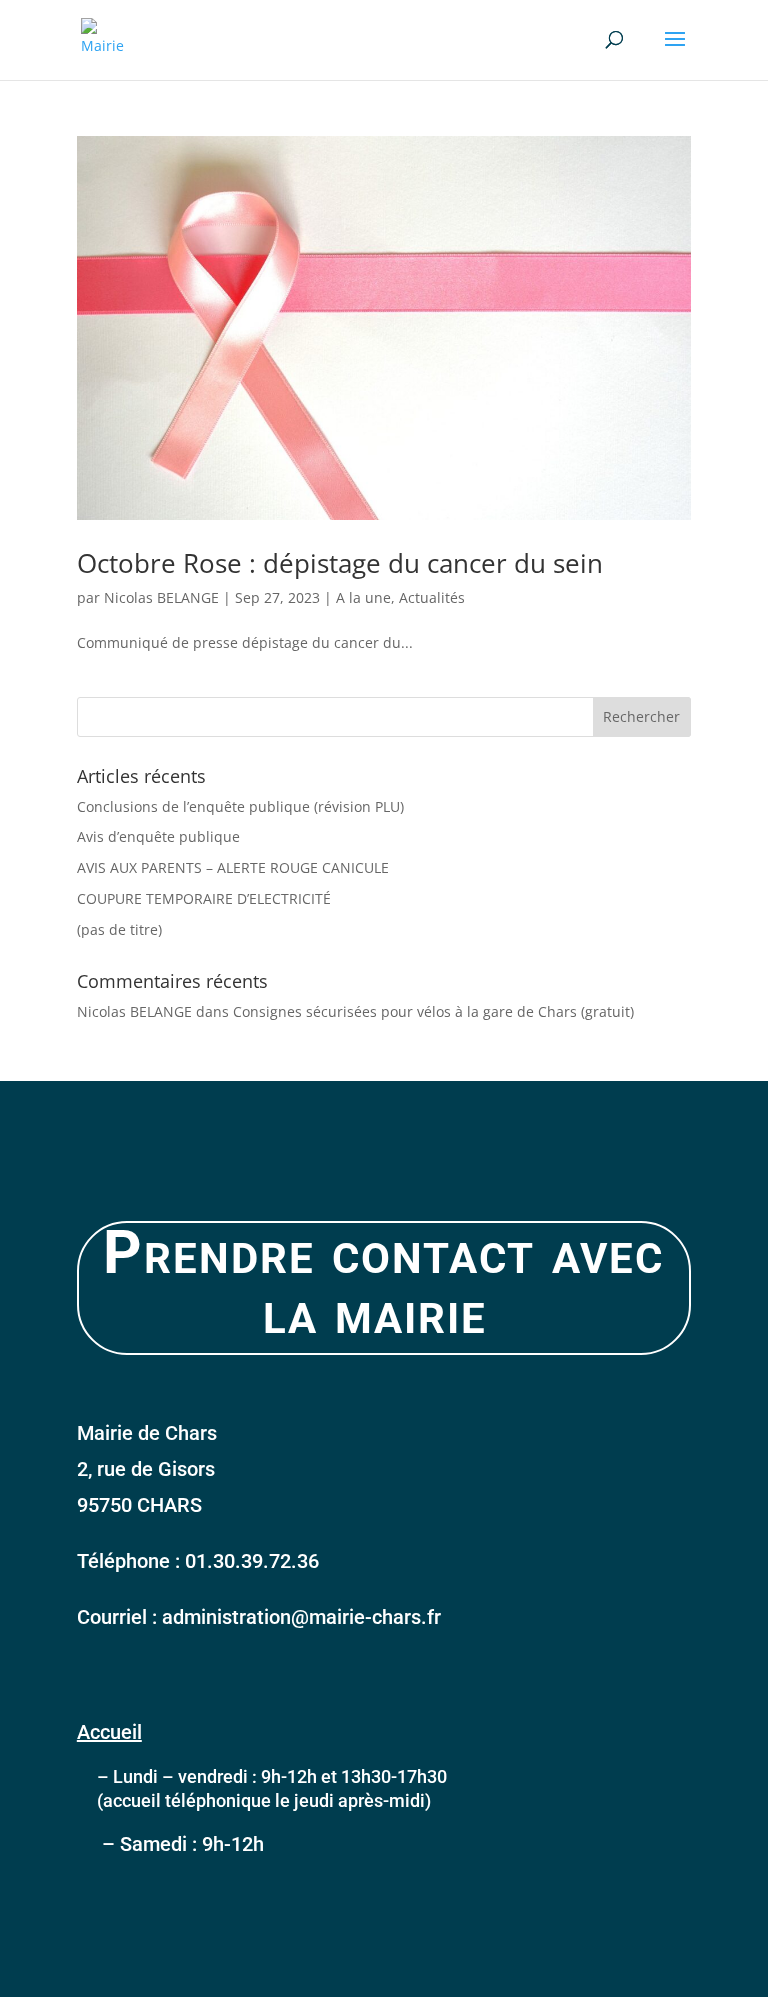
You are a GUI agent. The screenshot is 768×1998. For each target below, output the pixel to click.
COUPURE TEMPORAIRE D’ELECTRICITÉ (204, 898)
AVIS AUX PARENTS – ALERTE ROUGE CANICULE (233, 867)
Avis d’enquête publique (158, 836)
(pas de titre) (119, 929)
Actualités (432, 597)
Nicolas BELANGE (161, 597)
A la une (363, 597)
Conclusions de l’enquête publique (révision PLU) (240, 806)
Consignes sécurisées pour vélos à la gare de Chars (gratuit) (433, 1011)
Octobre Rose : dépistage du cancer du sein (340, 563)
